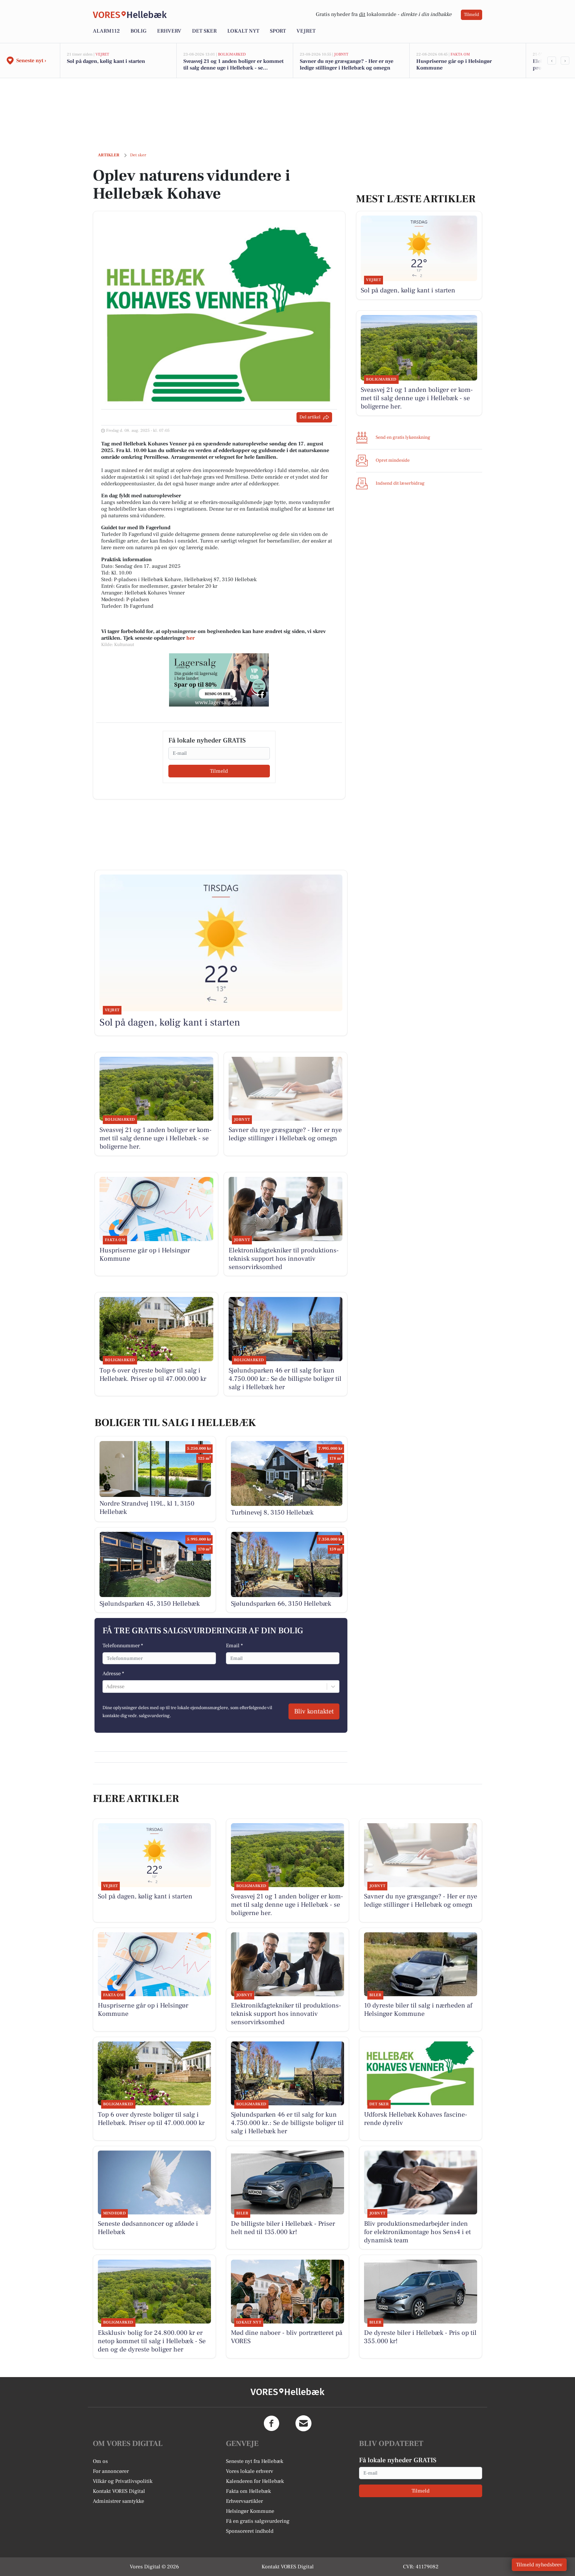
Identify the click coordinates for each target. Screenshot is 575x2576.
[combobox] (107, 1687)
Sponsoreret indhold (250, 2531)
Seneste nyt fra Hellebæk (255, 2461)
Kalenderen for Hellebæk (255, 2481)
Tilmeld (472, 15)
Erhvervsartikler (244, 2501)
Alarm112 (106, 31)
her (191, 638)
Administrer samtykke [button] (118, 2501)
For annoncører (111, 2471)
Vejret (306, 31)
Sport (278, 31)
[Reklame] (219, 680)
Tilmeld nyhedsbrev (539, 2565)
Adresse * (113, 1674)
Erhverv (169, 31)
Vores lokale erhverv (250, 2471)
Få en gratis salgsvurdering (258, 2521)
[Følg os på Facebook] (272, 2423)
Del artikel (310, 417)
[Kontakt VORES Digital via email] (303, 2423)
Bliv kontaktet (314, 1711)
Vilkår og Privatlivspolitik (123, 2481)
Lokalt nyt (243, 31)
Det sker (204, 31)
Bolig (138, 31)
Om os (100, 2461)
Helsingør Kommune (250, 2511)
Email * (234, 1646)
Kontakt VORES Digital (119, 2491)
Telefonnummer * (123, 1646)
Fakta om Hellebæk (248, 2491)
